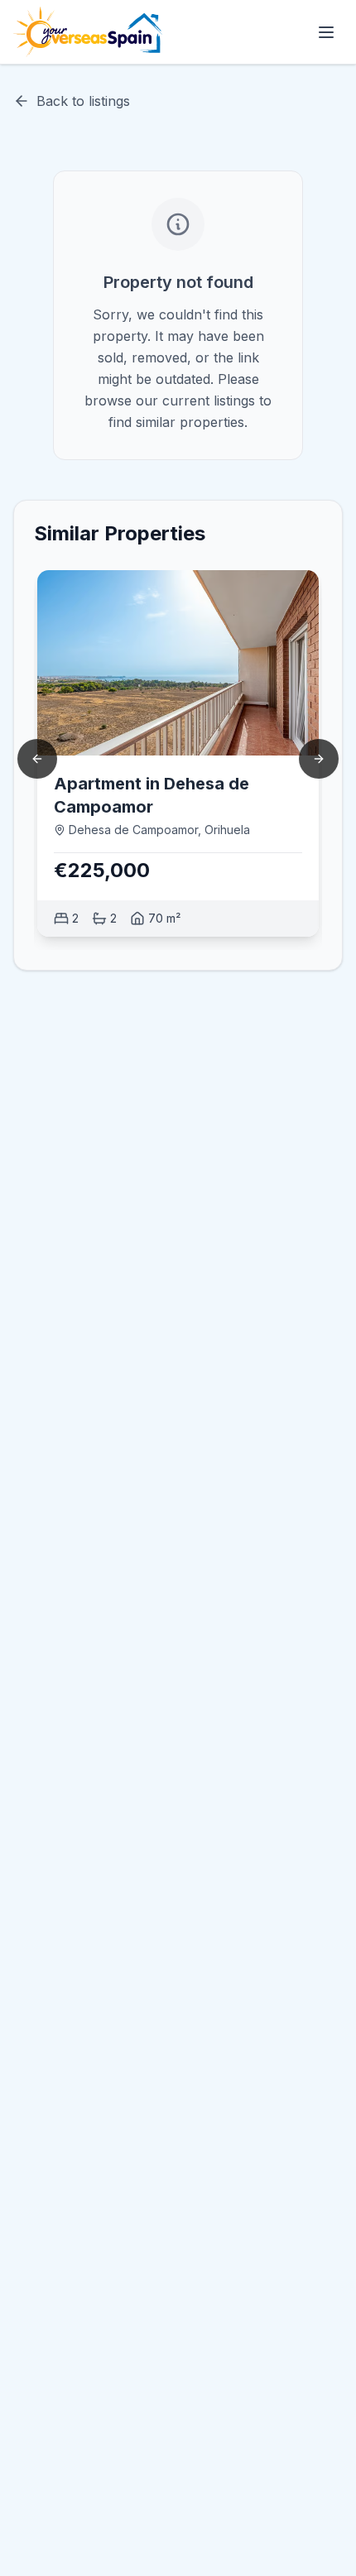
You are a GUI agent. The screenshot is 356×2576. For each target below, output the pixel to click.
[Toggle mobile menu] (326, 32)
